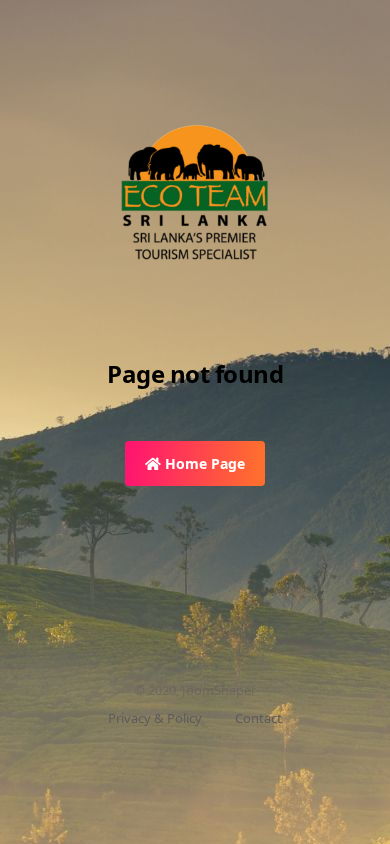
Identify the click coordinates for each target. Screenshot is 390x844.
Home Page (203, 463)
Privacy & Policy (155, 718)
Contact (258, 718)
